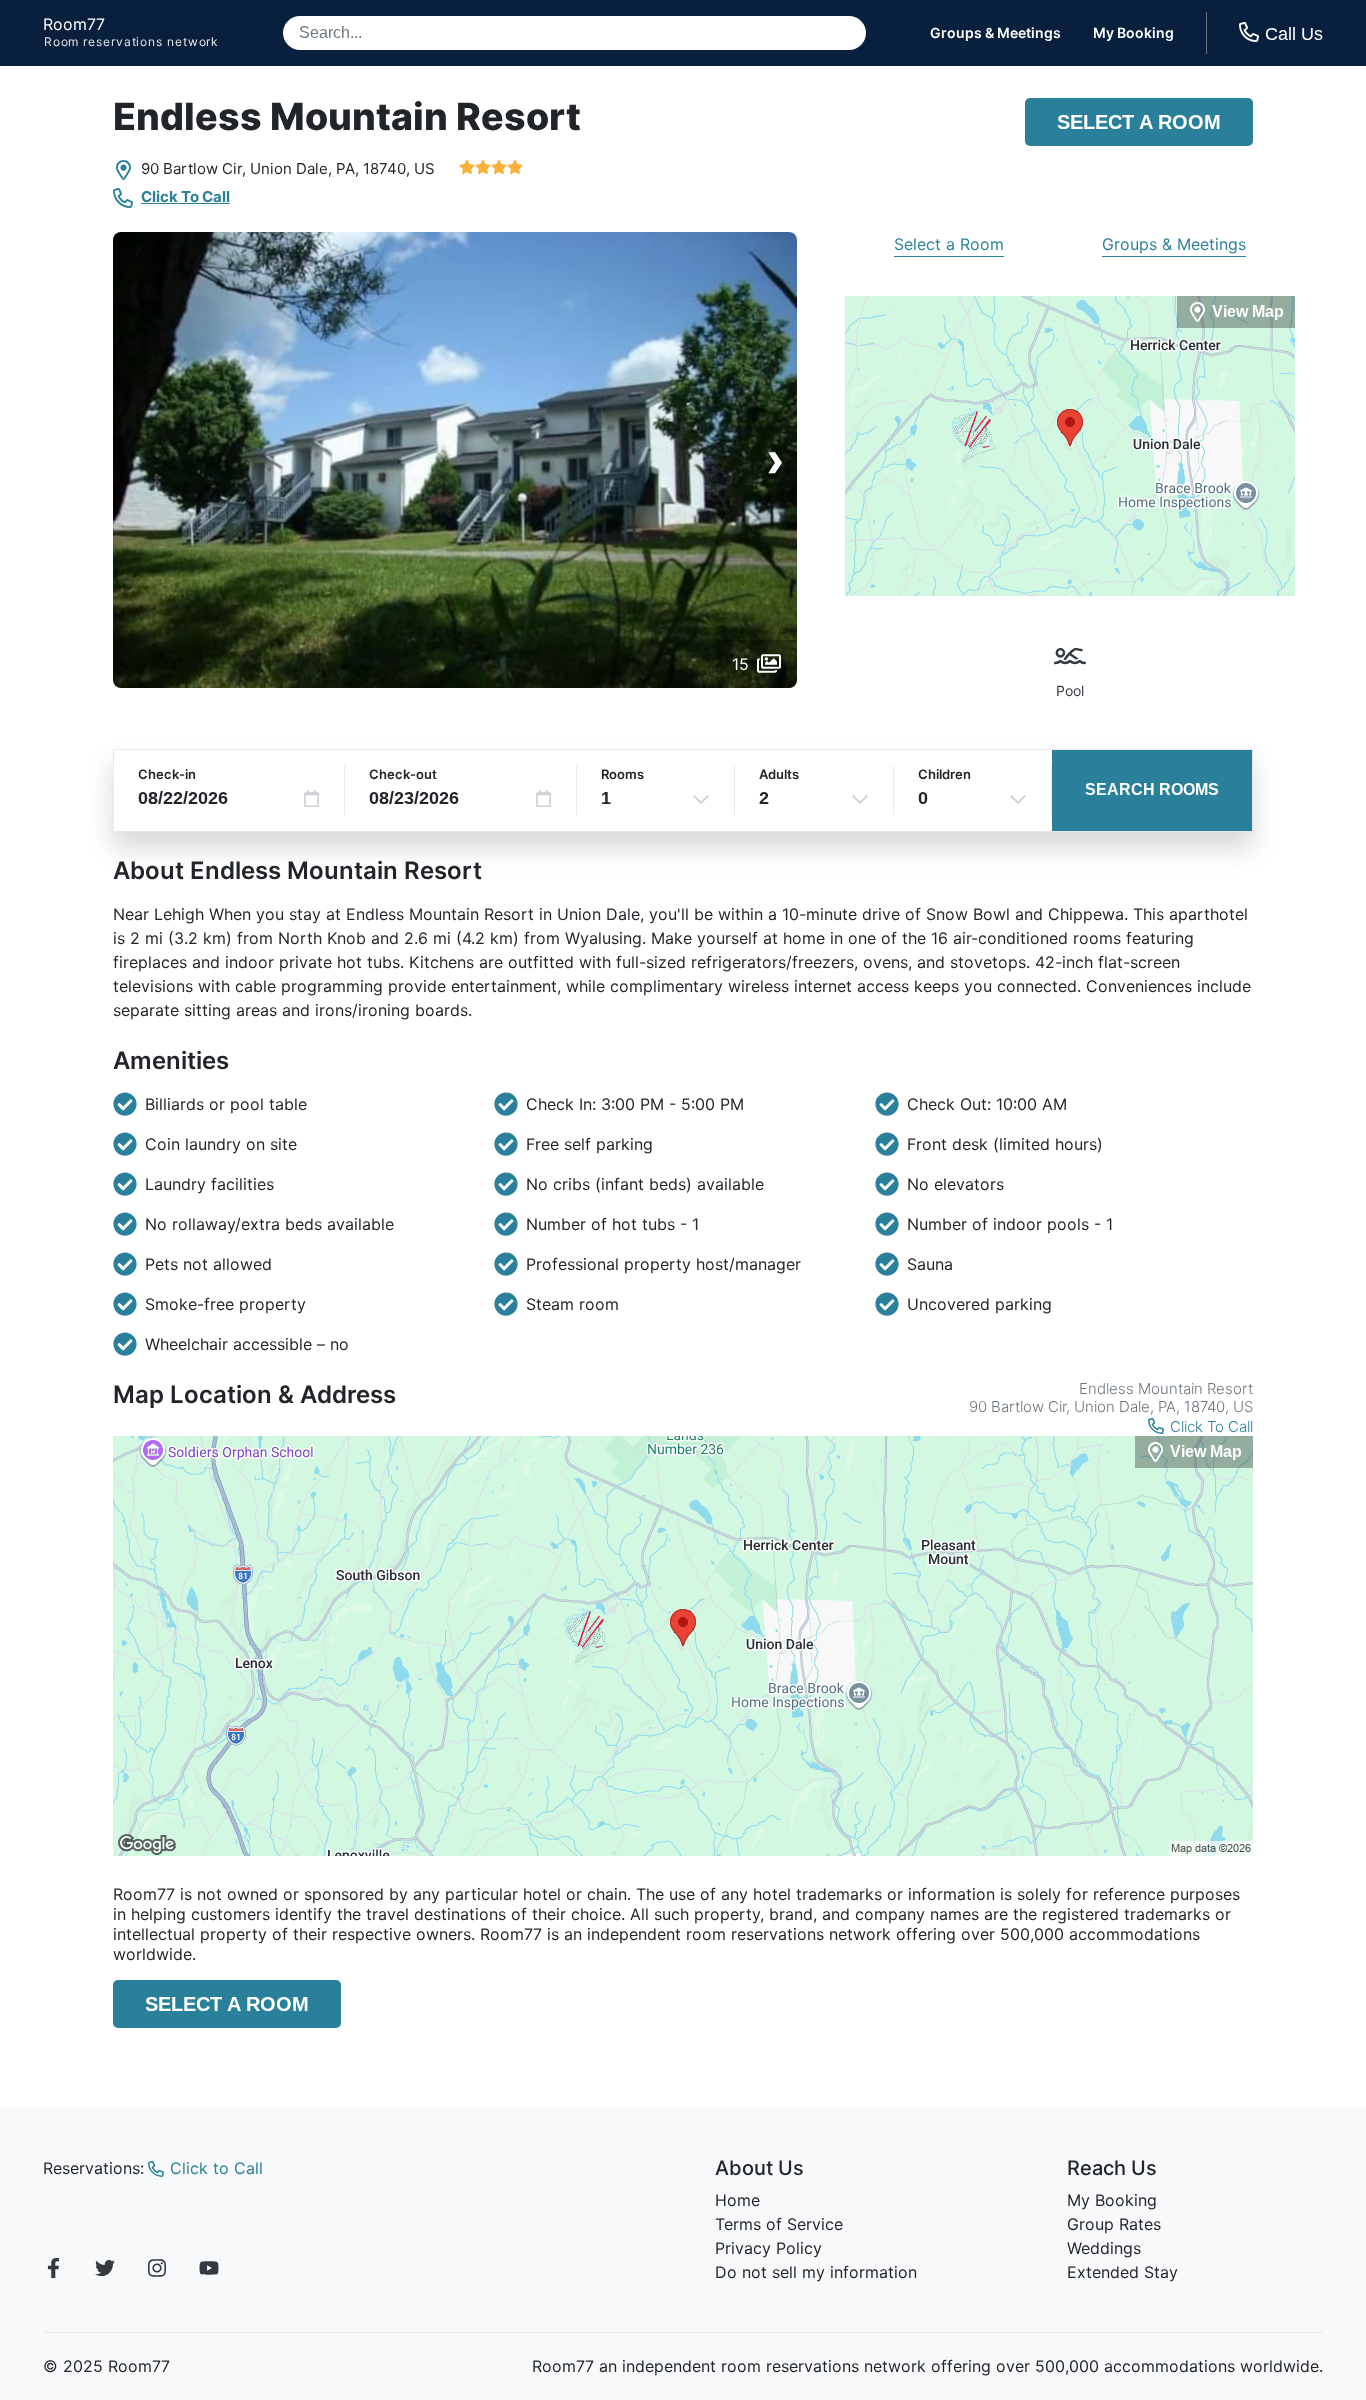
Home (737, 2200)
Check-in (167, 774)
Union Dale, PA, (304, 168)
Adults (779, 774)
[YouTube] (209, 2271)
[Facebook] (53, 2271)
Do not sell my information (816, 2272)
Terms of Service (779, 2224)
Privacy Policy (768, 2248)
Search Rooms (1152, 789)
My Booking (1133, 33)
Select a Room (1139, 122)
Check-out (403, 774)
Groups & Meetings (995, 33)
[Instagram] (157, 2271)
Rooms (622, 774)
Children (944, 774)
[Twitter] (105, 2271)
